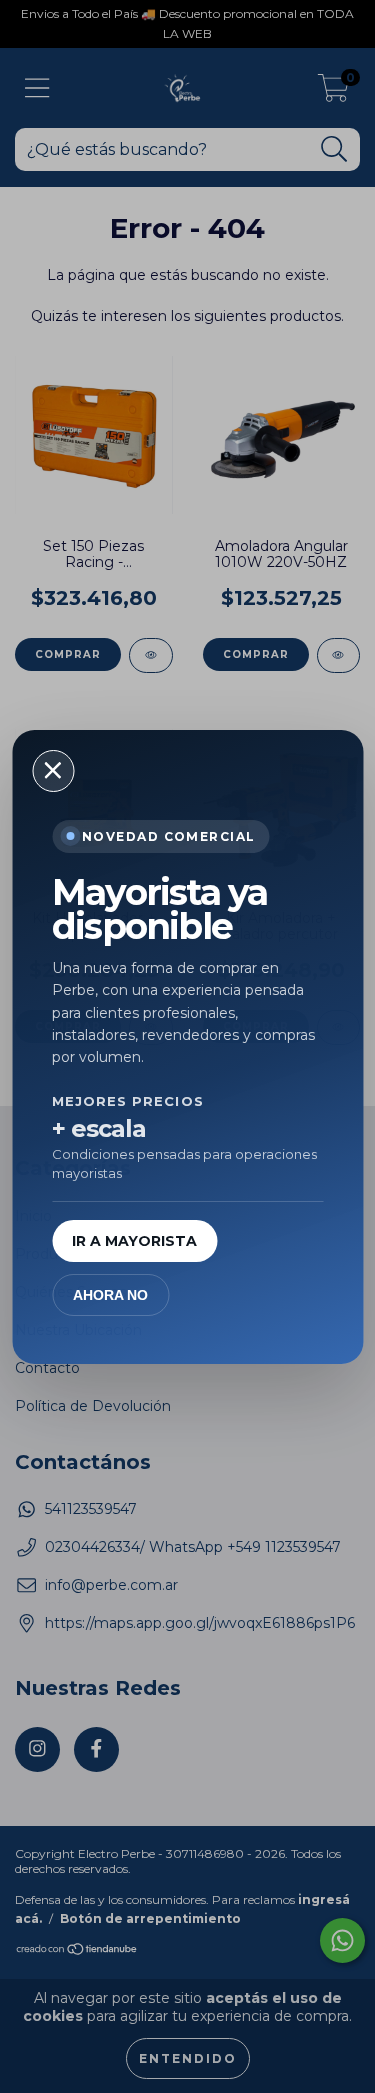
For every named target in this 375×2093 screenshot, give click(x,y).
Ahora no (110, 1295)
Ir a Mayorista (134, 1241)
